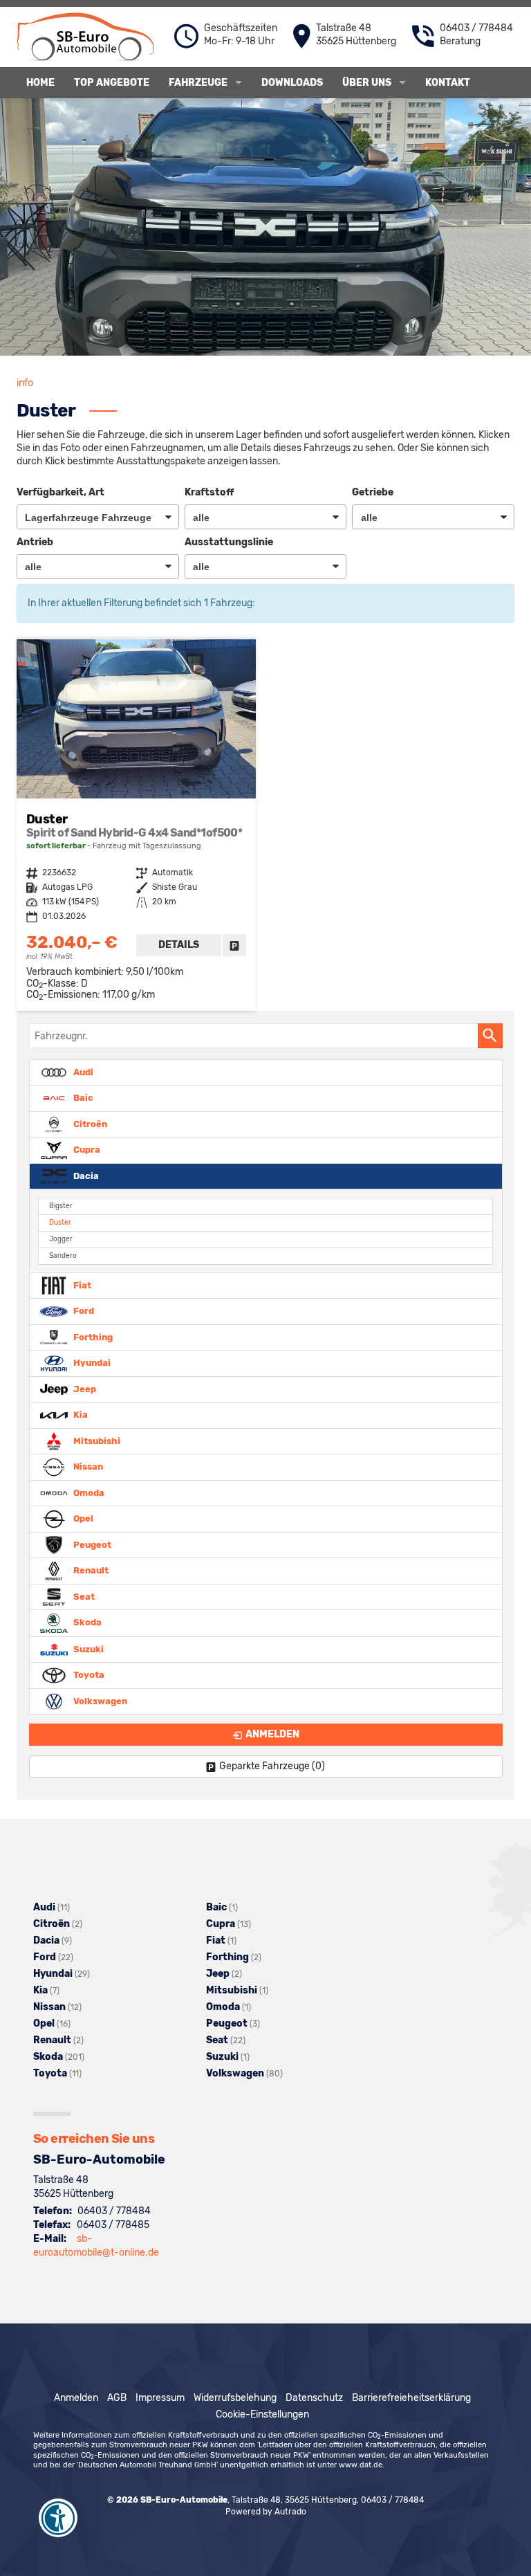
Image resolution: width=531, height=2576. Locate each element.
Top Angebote (112, 83)
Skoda (86, 1622)
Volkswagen (99, 1700)
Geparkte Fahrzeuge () (272, 1766)
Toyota (88, 1675)
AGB (117, 2398)
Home (40, 83)
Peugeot (91, 1544)
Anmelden (76, 2398)
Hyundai (91, 1363)
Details (179, 945)
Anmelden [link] (272, 1734)
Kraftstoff (209, 492)
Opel (82, 1518)
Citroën (89, 1123)
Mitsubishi (96, 1440)
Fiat (81, 1285)
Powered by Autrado (266, 2512)
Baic (82, 1098)
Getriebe (373, 492)
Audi (82, 1071)
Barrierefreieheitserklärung (411, 2398)
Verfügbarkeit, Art (60, 492)
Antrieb (35, 542)
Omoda (88, 1492)
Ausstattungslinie (229, 542)
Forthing (92, 1336)
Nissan (87, 1467)
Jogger (61, 1239)
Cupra (86, 1150)
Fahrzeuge (198, 83)
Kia (80, 1415)
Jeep (84, 1388)
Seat (83, 1596)
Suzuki (87, 1648)
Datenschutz (314, 2398)
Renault (90, 1570)
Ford (83, 1311)
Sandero (63, 1255)
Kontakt (448, 83)
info (25, 383)
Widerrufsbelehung (235, 2398)
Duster (60, 1222)
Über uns (367, 83)
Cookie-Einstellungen (262, 2414)
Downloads (292, 83)
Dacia (85, 1175)
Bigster (61, 1206)
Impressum (160, 2398)
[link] (234, 945)
